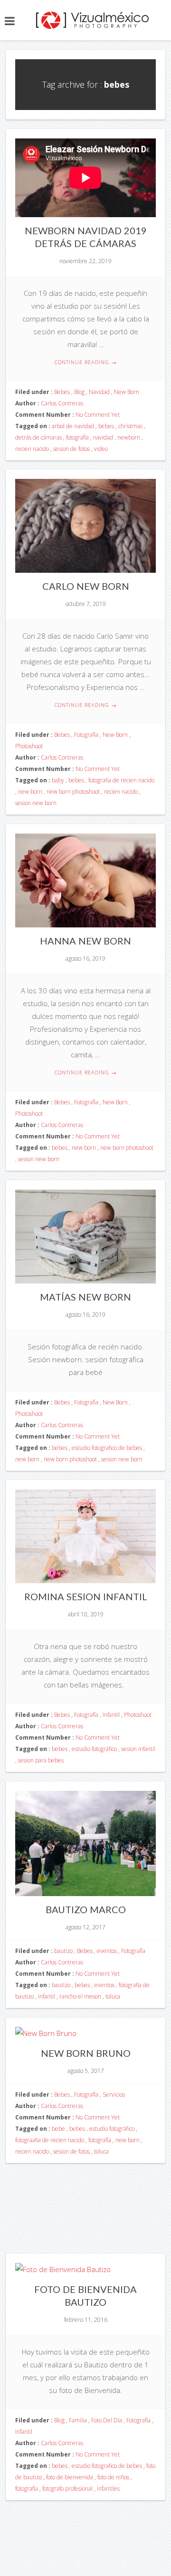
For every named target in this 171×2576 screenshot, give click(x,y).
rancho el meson (80, 1996)
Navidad (99, 392)
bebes (106, 426)
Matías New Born (85, 1297)
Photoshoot (29, 746)
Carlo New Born (86, 586)
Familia (78, 2420)
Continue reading (86, 362)
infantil (47, 1996)
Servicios (114, 2095)
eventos (107, 1951)
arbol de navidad (73, 426)
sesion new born (36, 803)
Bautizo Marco (86, 1909)
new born (30, 792)
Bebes (62, 392)
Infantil (111, 1715)
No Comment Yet (98, 415)
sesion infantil (138, 1749)
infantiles (108, 2489)
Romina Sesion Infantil (86, 1596)
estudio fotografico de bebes (107, 1448)
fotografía (77, 437)
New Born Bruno (86, 2053)
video (101, 449)
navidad (103, 437)
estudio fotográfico (94, 1749)
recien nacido (32, 449)
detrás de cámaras (38, 437)
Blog (79, 392)
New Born (127, 392)
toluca (113, 1996)
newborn (129, 437)
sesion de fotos (71, 449)
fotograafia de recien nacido (50, 2140)
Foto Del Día (107, 2420)
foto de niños (113, 2477)
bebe (58, 2129)
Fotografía (86, 735)
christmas (130, 426)
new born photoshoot (73, 792)
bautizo (63, 1951)
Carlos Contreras (62, 403)
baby (58, 780)
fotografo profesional (67, 2489)
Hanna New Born (85, 941)
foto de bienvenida (70, 2477)
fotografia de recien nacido (121, 780)
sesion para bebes (41, 1760)
